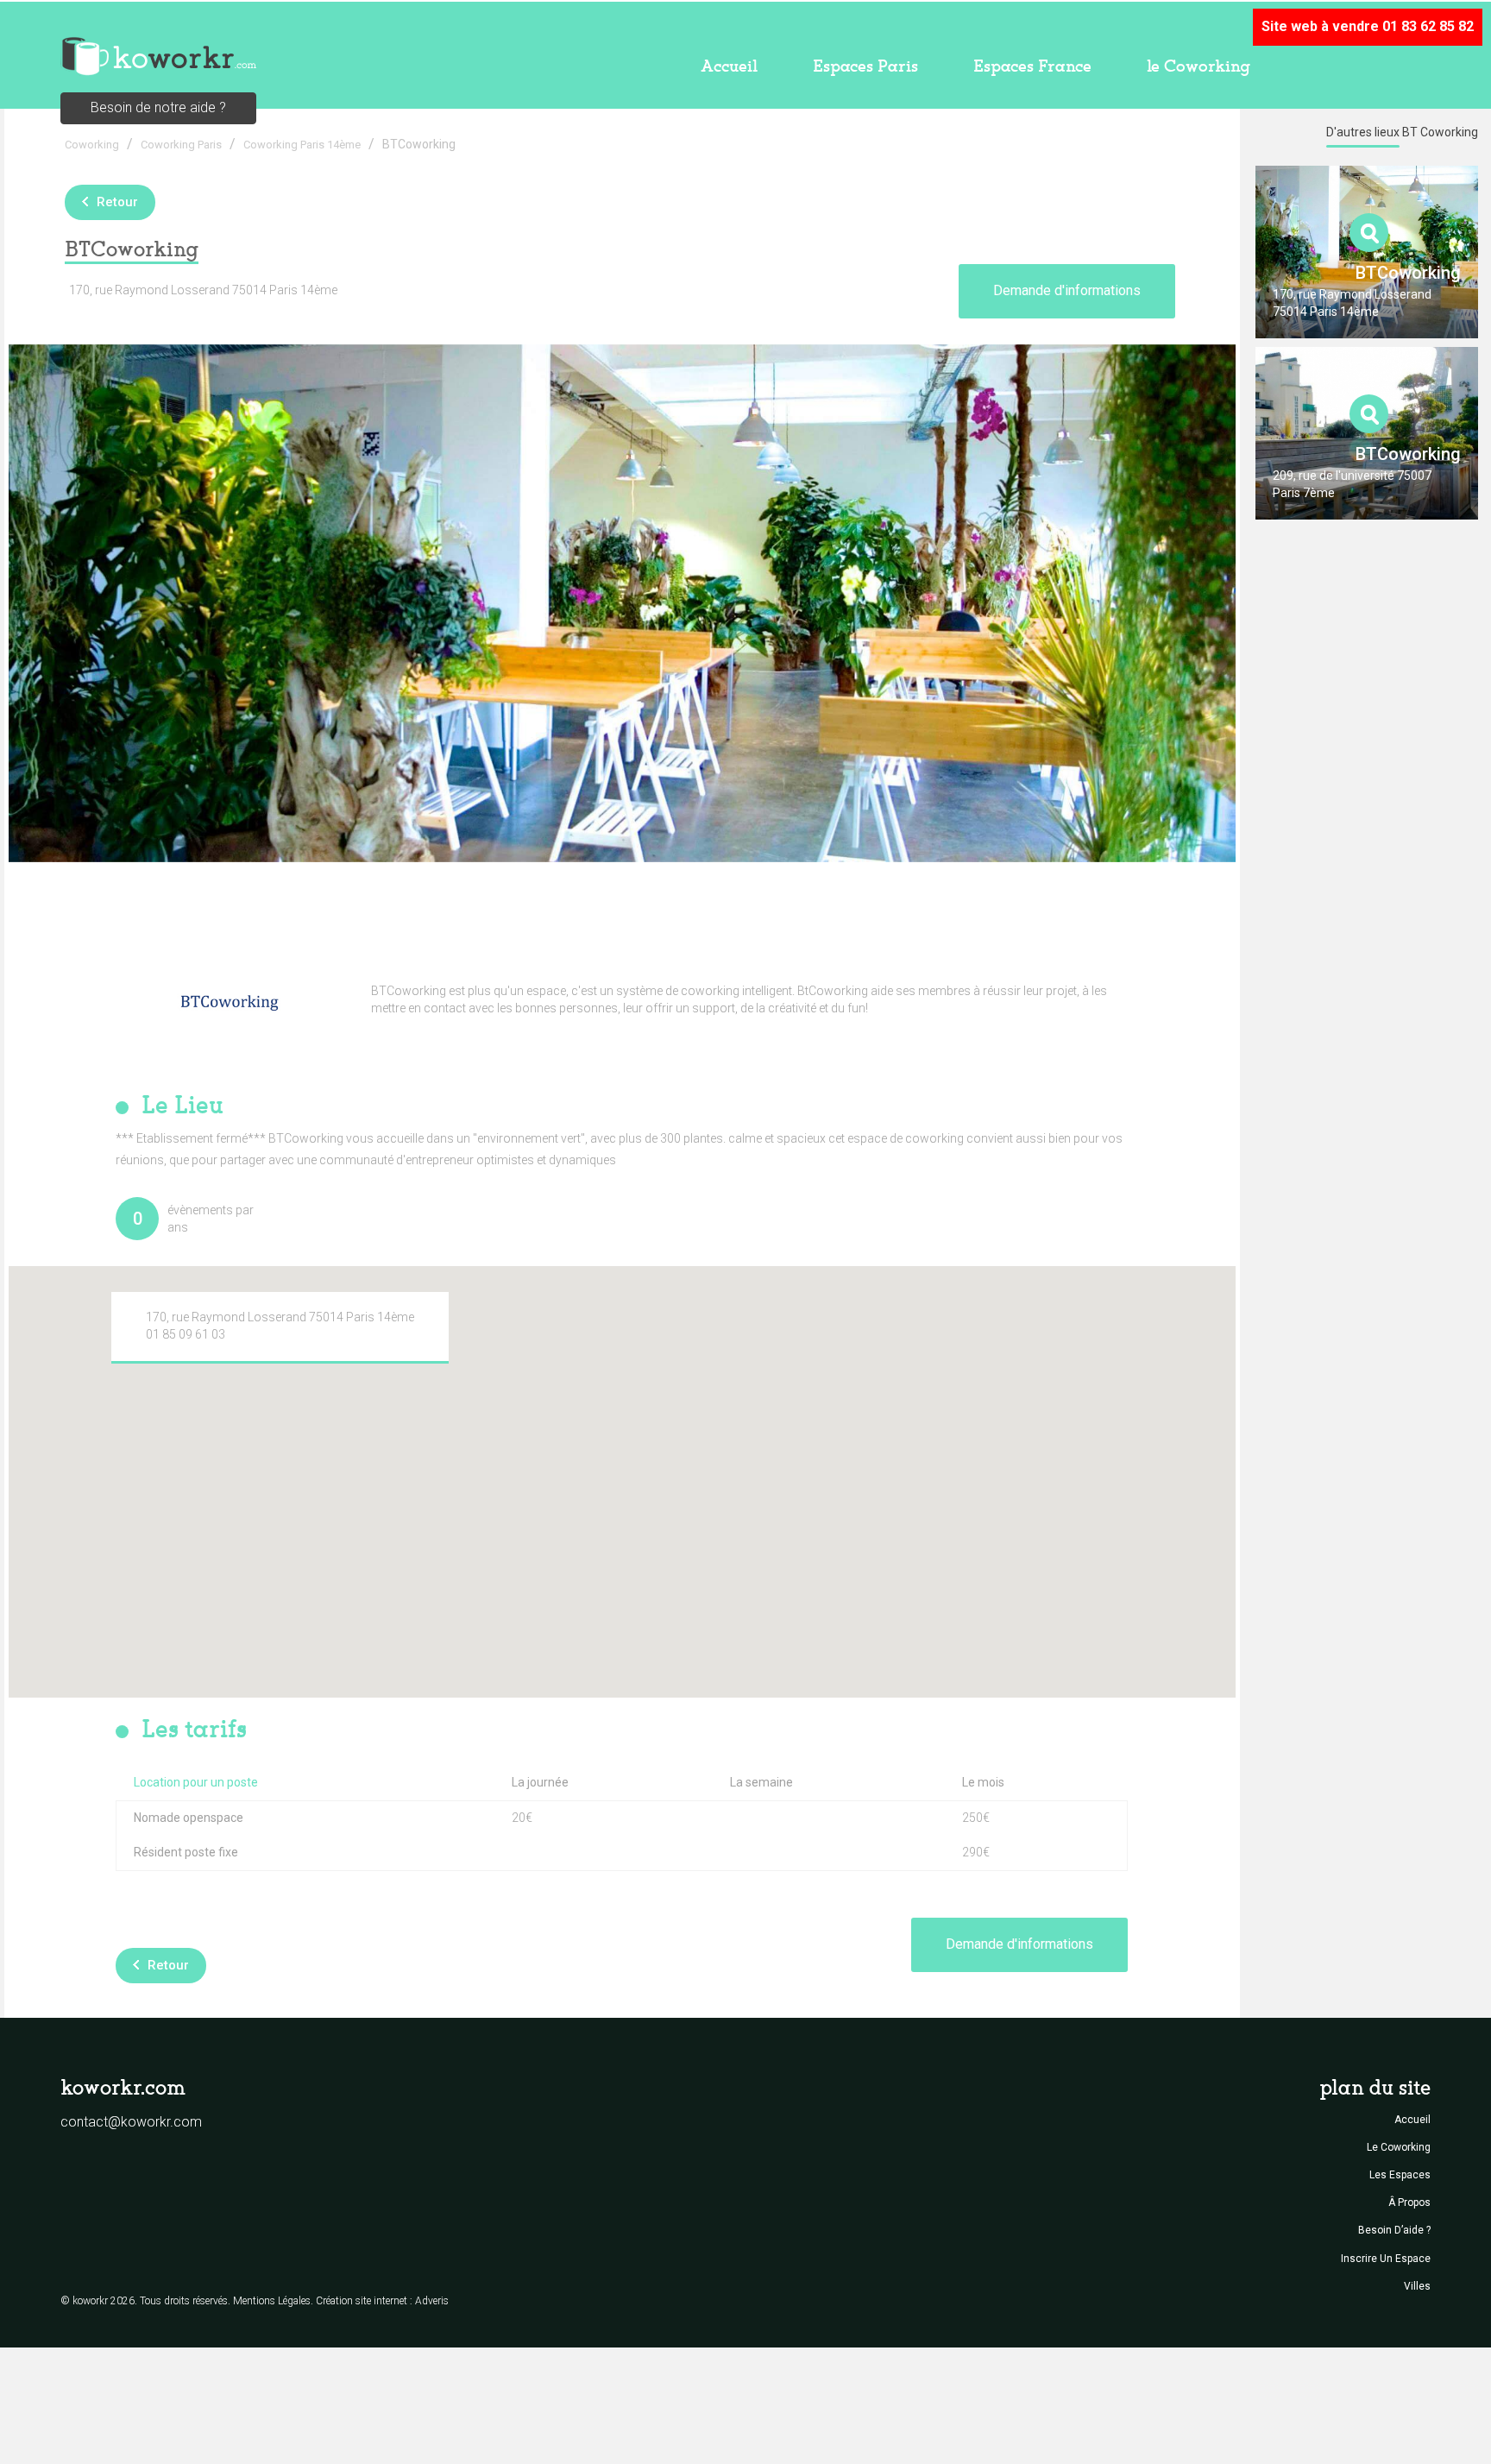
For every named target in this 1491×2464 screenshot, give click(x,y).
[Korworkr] (158, 55)
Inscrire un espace (1386, 2259)
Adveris (432, 2301)
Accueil (729, 66)
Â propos (1409, 2202)
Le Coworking (1399, 2147)
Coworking (92, 145)
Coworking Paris (181, 145)
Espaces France (1032, 66)
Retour (117, 202)
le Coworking (1198, 66)
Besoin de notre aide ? (158, 107)
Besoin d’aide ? (1394, 2230)
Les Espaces (1400, 2175)
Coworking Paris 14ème (302, 145)
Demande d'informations (1067, 290)
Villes (1417, 2286)
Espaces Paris (865, 66)
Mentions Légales (272, 2301)
